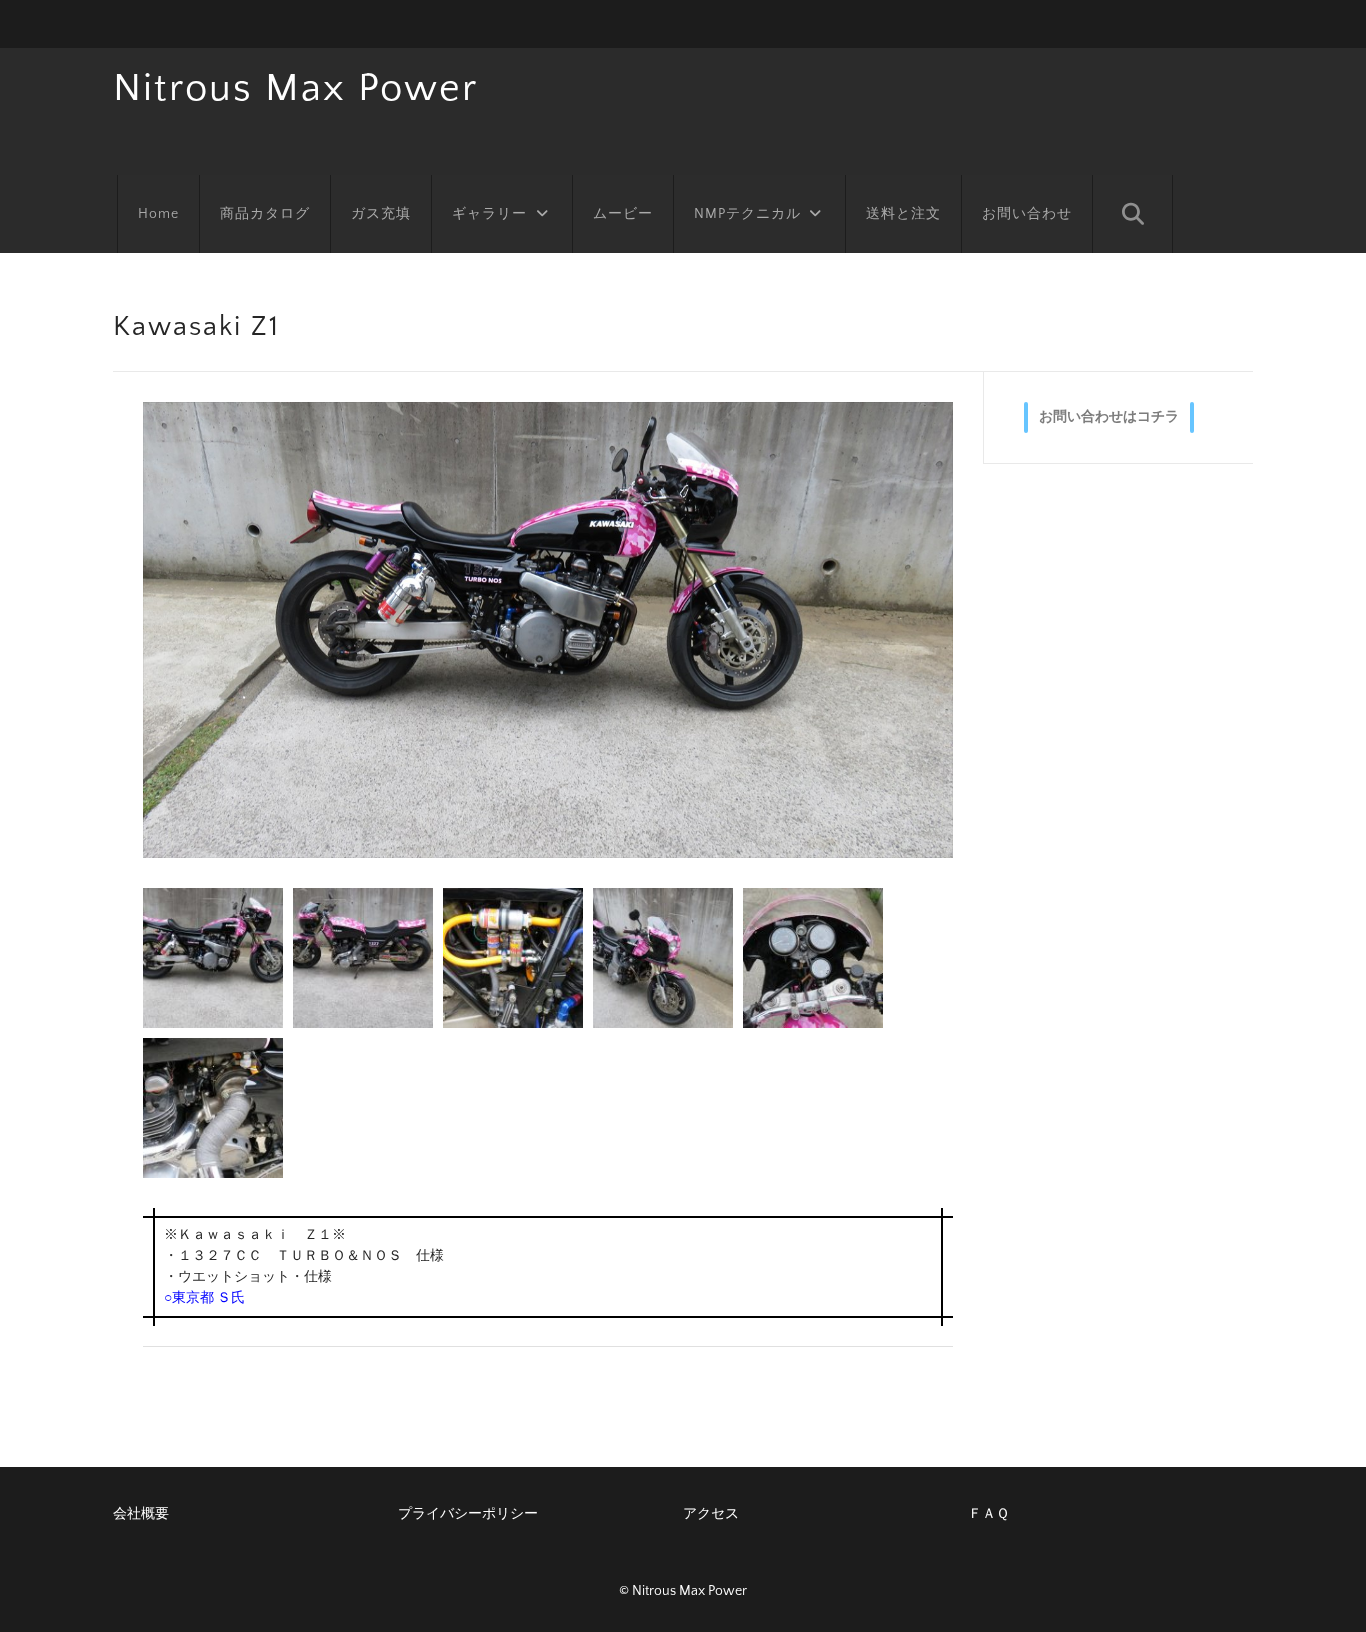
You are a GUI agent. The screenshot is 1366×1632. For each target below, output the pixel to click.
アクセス (711, 1514)
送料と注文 (903, 214)
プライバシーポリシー (468, 1514)
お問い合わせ (1027, 214)
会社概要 (141, 1514)
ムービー (623, 214)
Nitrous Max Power (295, 88)
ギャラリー (489, 214)
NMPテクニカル (747, 214)
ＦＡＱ (988, 1514)
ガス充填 (381, 214)
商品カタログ (265, 214)
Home (158, 214)
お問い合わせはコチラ (1109, 417)
